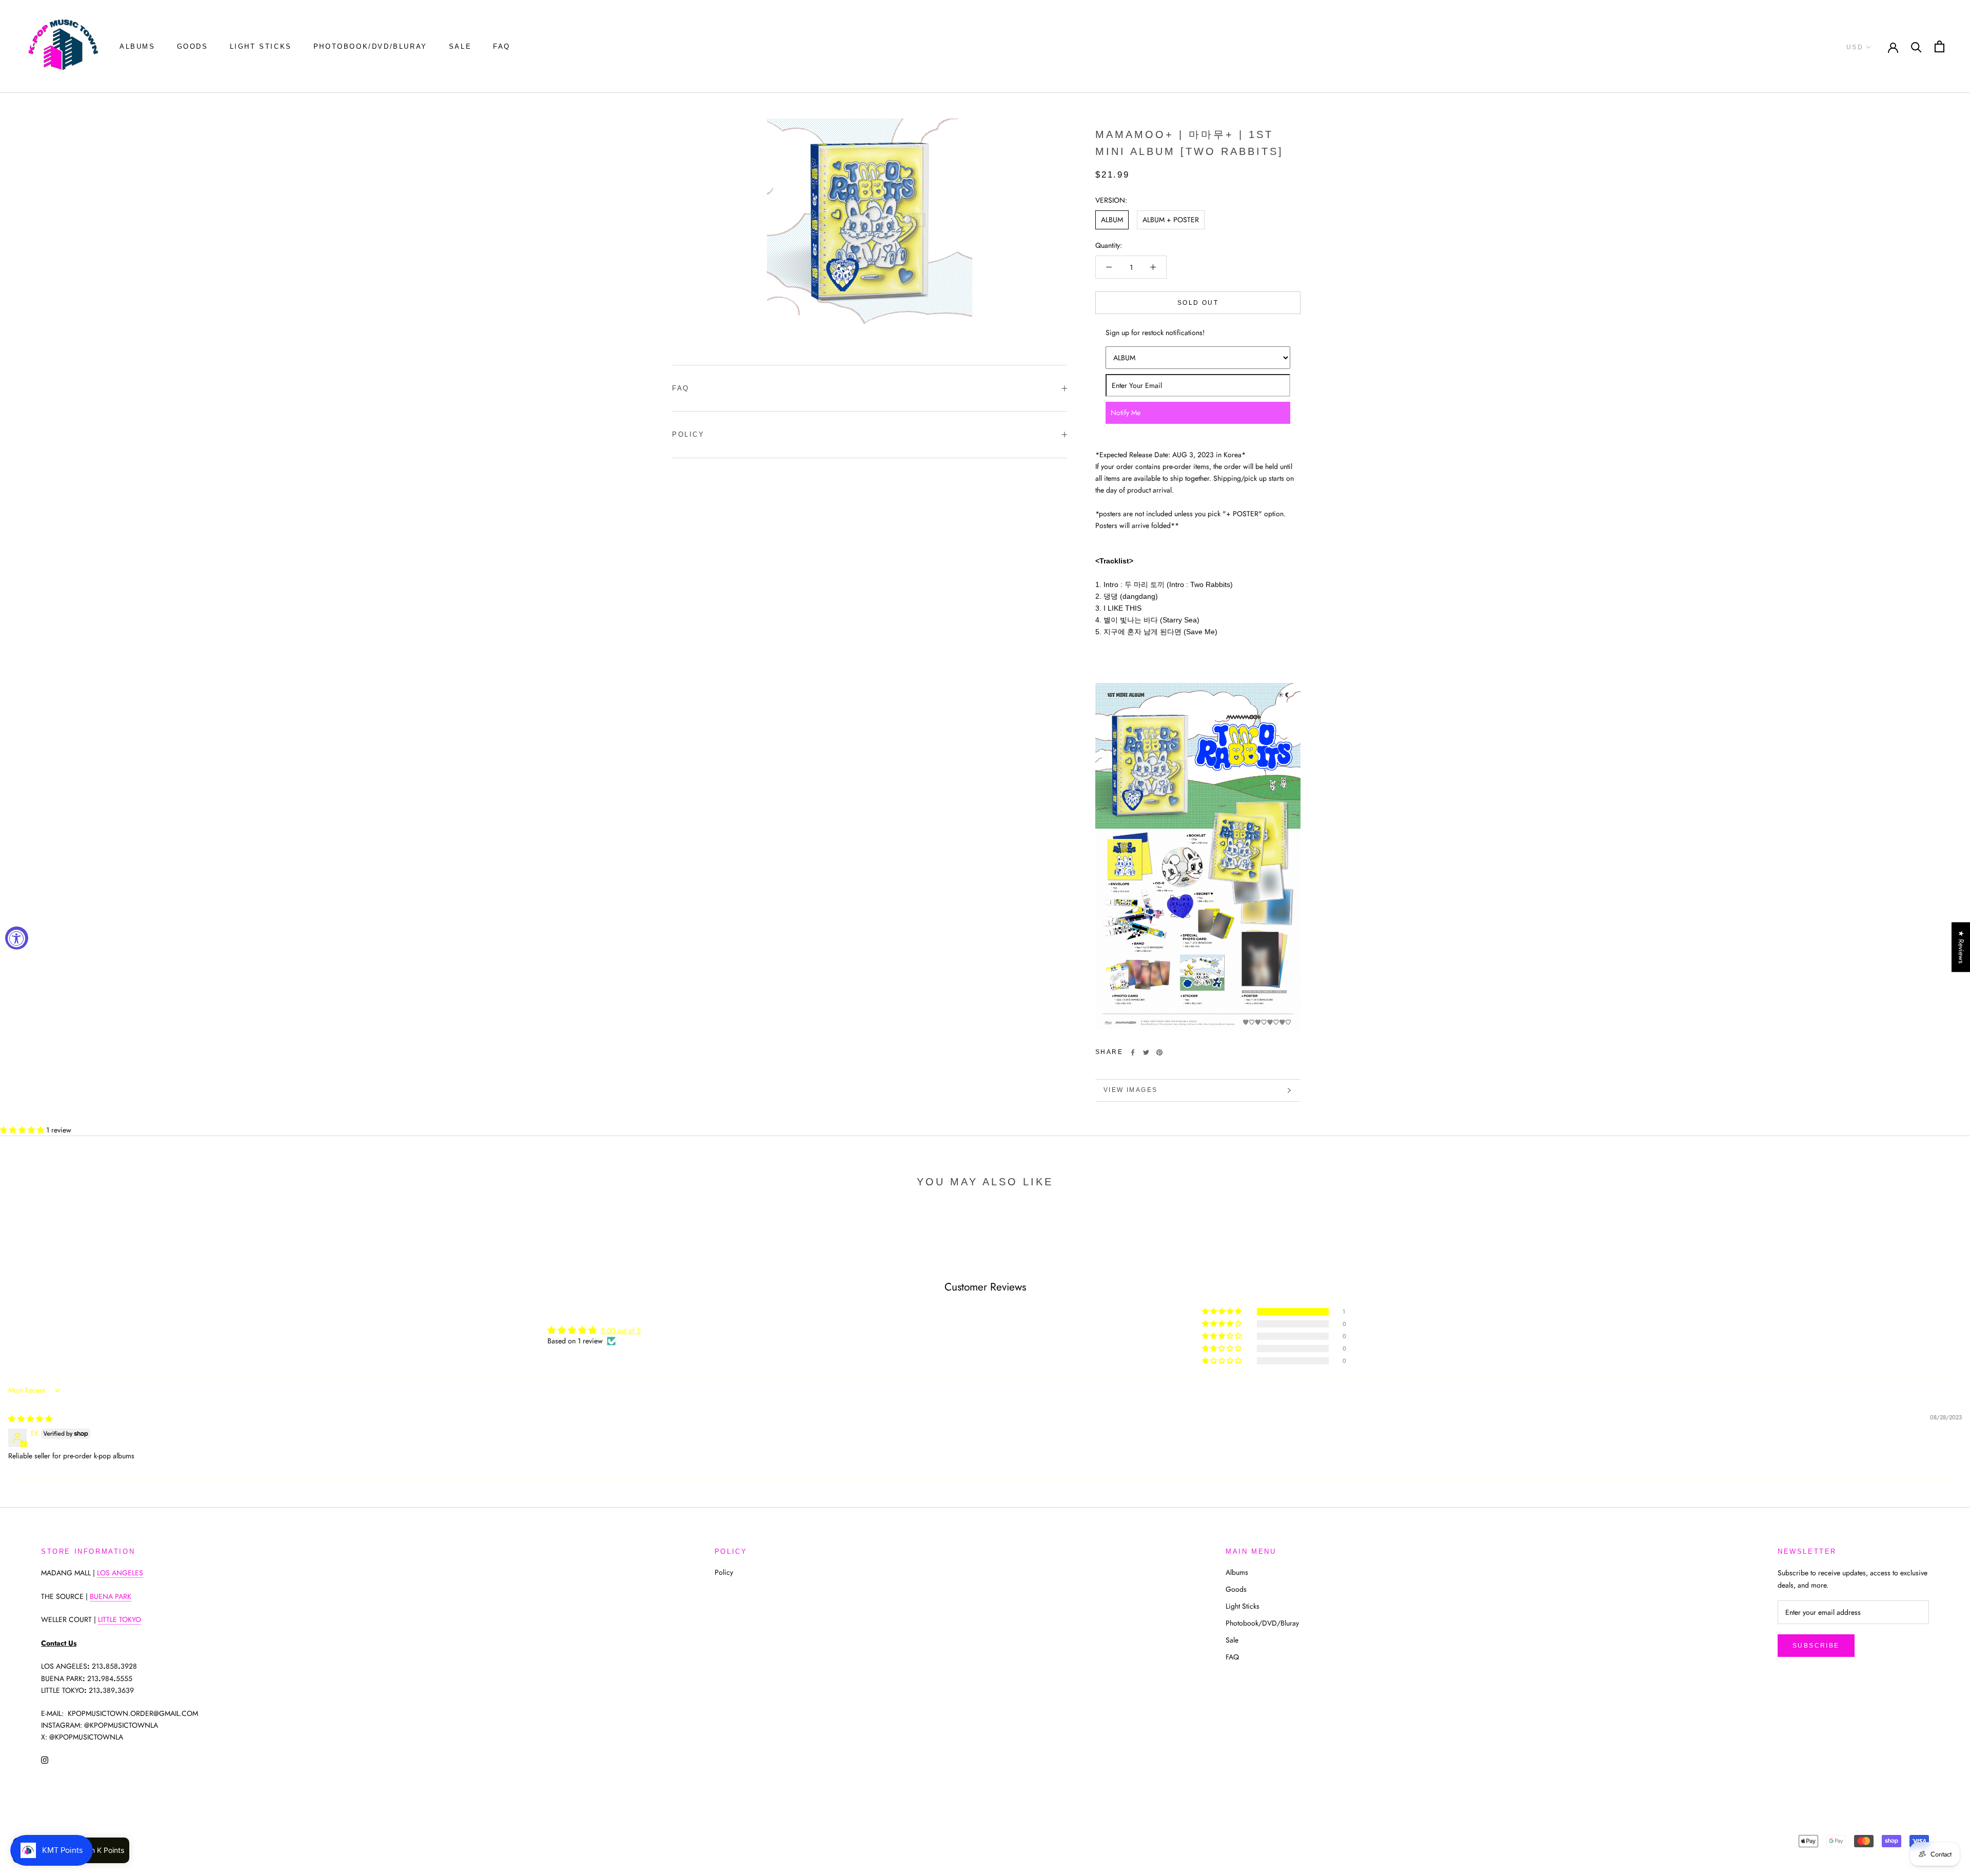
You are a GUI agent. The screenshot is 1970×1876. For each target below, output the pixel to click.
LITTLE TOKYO (120, 1619)
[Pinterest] (1159, 1052)
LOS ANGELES (120, 1573)
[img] (30, 1419)
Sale (460, 46)
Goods (193, 46)
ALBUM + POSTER (1171, 220)
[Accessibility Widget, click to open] (17, 938)
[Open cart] (1939, 46)
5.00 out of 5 (621, 1331)
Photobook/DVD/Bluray (370, 46)
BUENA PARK (111, 1596)
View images (1130, 1090)
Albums (137, 46)
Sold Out (1198, 303)
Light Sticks (261, 46)
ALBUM (1112, 220)
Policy (688, 434)
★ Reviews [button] (1961, 947)
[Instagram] (45, 1759)
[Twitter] (1146, 1052)
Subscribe (1816, 1646)
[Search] (1916, 46)
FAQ (502, 46)
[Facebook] (1133, 1052)
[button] (23, 1130)
